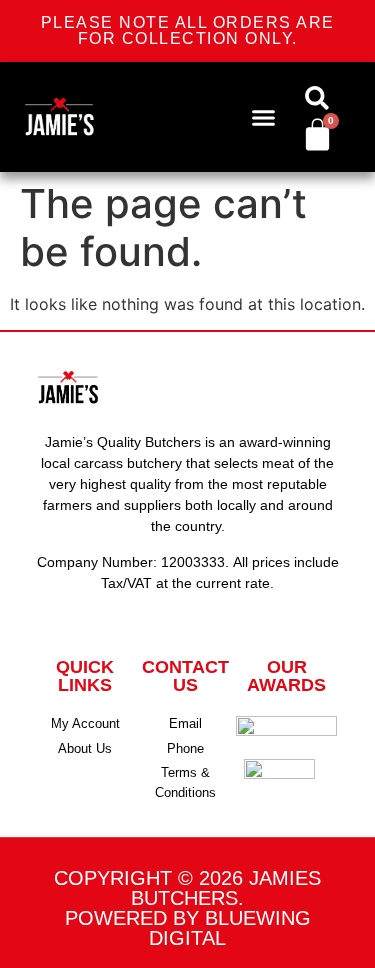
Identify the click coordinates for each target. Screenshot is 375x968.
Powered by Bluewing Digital (188, 928)
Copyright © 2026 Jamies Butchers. (187, 888)
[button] (263, 117)
